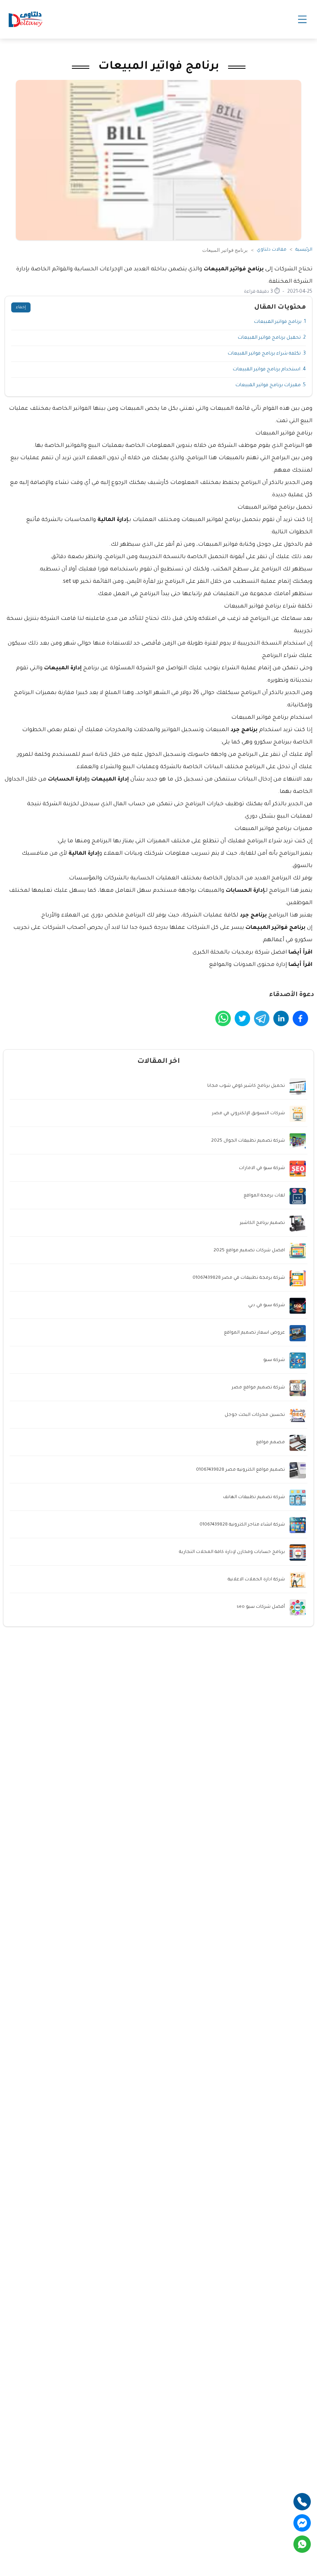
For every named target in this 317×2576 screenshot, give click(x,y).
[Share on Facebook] (300, 1018)
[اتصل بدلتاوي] (302, 2502)
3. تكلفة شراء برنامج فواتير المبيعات (267, 354)
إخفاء (21, 307)
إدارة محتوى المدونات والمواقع (248, 965)
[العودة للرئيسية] (26, 19)
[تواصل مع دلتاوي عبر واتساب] (302, 2544)
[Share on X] (242, 1018)
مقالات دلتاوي (272, 250)
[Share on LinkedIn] (281, 1018)
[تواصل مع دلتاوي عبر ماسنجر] (302, 2523)
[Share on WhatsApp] (223, 1018)
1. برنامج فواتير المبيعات (280, 322)
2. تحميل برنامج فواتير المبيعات (272, 338)
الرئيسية (304, 250)
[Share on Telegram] (262, 1018)
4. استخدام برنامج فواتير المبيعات (269, 370)
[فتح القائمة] (302, 19)
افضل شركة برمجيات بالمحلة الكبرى (240, 953)
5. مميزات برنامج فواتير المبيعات (271, 385)
